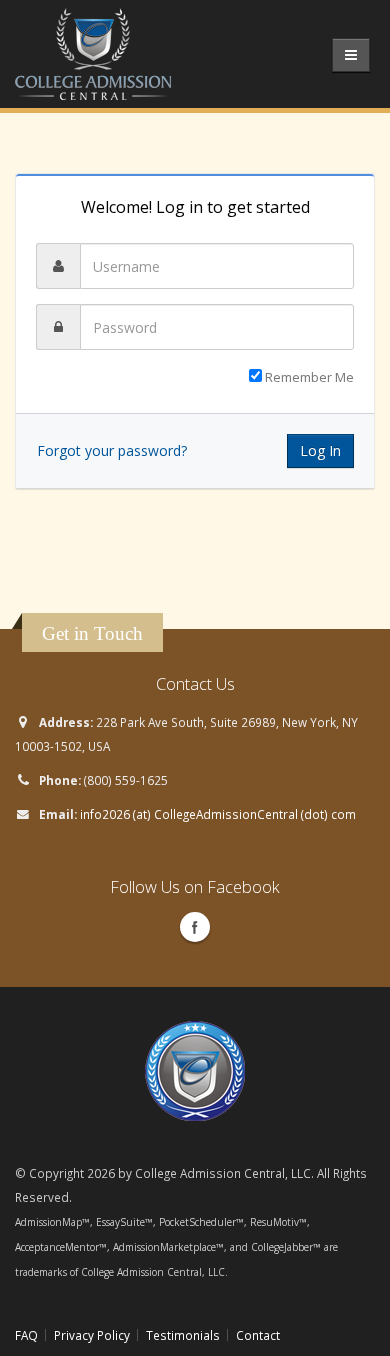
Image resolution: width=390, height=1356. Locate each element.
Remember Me (308, 377)
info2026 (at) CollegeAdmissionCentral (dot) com (218, 814)
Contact (258, 1335)
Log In (320, 450)
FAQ (26, 1335)
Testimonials (183, 1335)
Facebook (195, 927)
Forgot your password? (112, 450)
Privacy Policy (92, 1335)
